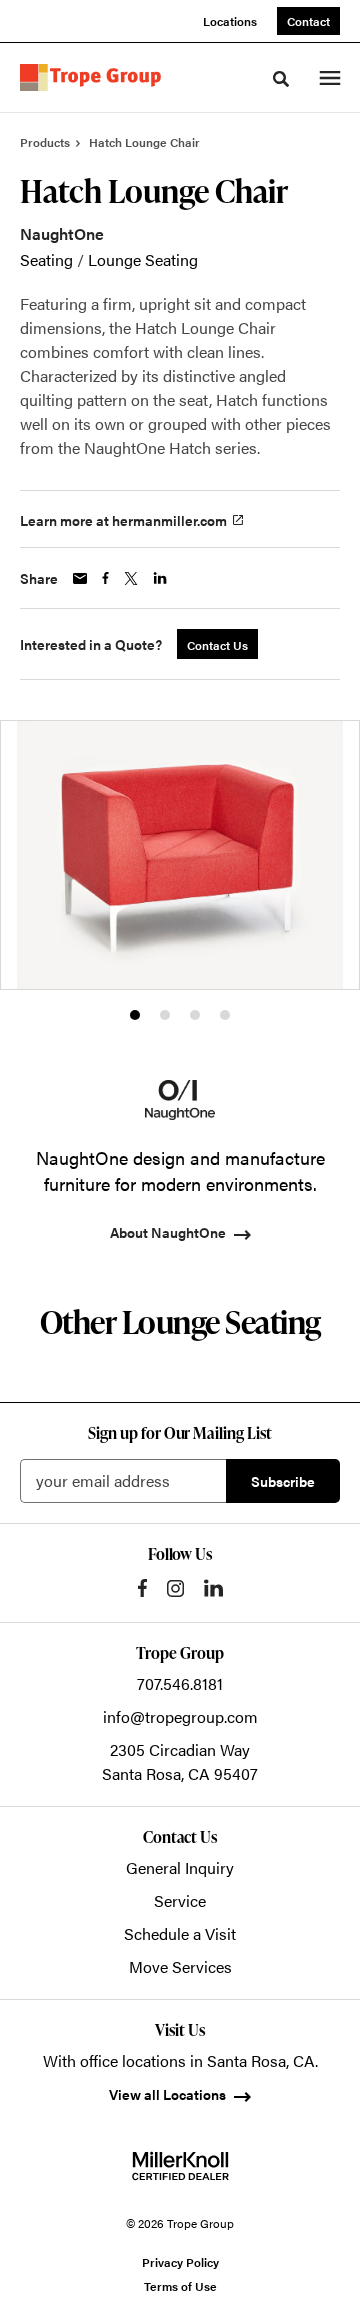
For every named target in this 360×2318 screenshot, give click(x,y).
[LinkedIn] (213, 1588)
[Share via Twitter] (131, 578)
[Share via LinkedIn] (160, 578)
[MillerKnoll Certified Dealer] (180, 2166)
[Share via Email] (80, 578)
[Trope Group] (94, 78)
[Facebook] (142, 1588)
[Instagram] (175, 1588)
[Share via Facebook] (105, 578)
